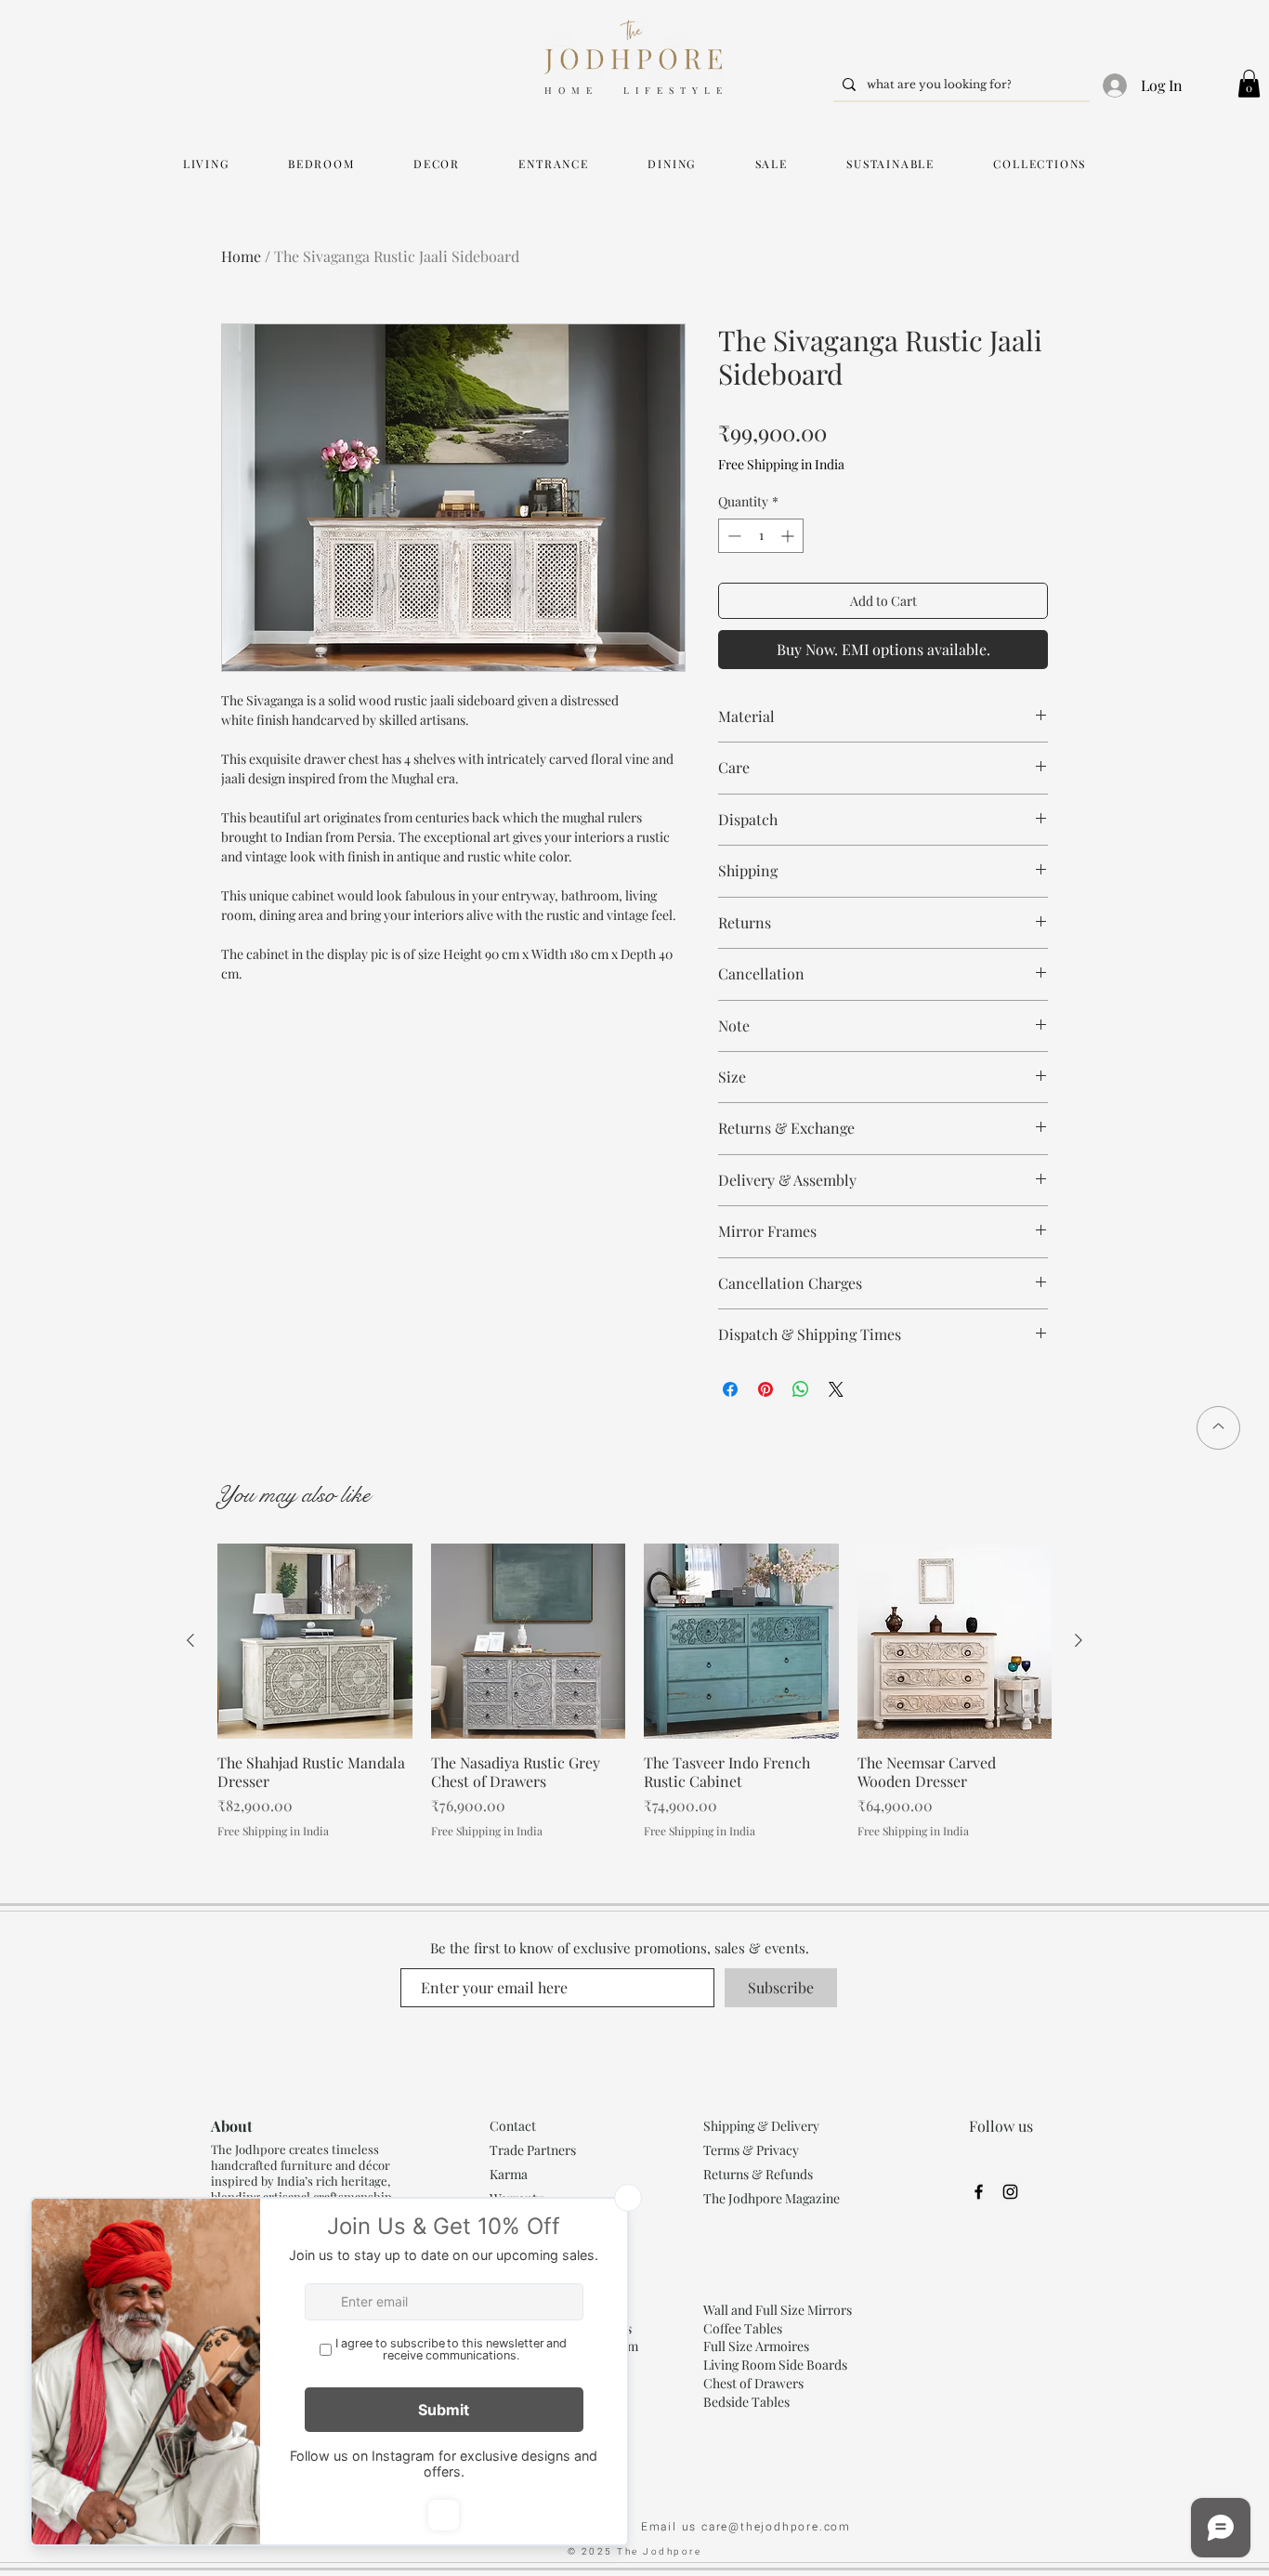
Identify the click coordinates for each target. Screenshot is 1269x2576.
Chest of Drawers (753, 2383)
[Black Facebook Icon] (979, 2192)
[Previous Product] (190, 1640)
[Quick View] (315, 1641)
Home (241, 256)
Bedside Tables (746, 2402)
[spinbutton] (761, 536)
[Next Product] (1079, 1640)
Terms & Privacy (751, 2150)
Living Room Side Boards (775, 2365)
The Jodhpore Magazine (772, 2198)
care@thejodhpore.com (776, 2527)
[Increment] (789, 536)
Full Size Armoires (756, 2346)
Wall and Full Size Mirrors (778, 2310)
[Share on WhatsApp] (801, 1389)
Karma (510, 2174)
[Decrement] (733, 536)
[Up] (1218, 1428)
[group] (634, 1691)
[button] (1249, 84)
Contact (513, 2126)
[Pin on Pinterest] (765, 1389)
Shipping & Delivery (761, 2126)
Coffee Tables (743, 2328)
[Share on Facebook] (730, 1389)
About (232, 2126)
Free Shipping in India (781, 464)
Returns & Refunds (758, 2174)
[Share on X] (836, 1389)
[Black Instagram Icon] (1010, 2192)
